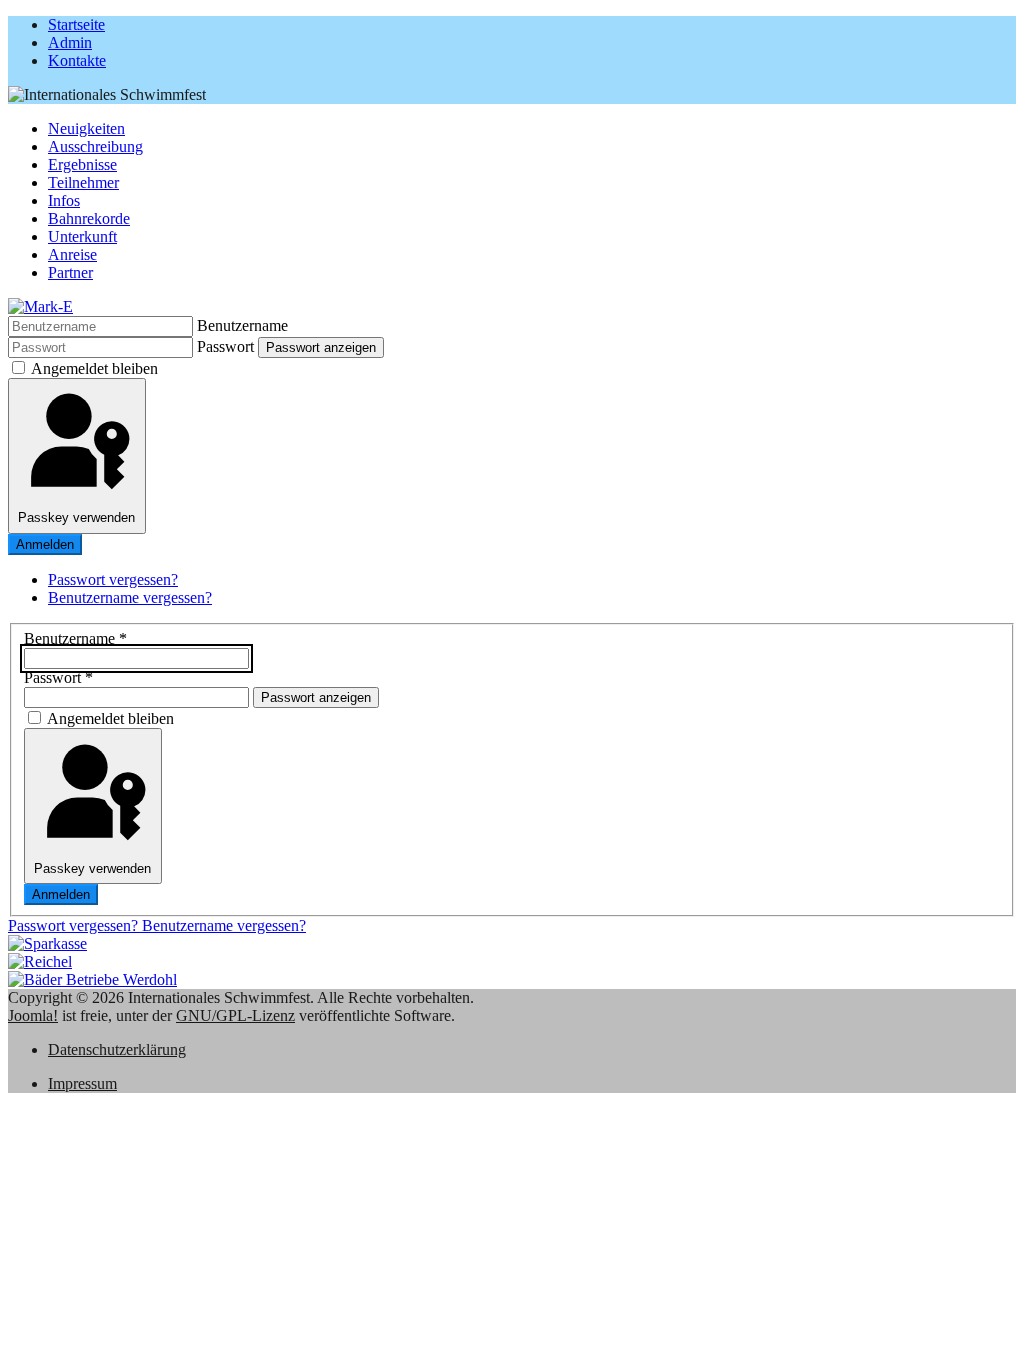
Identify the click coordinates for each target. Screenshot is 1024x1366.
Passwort (225, 346)
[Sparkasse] (47, 943)
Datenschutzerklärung (117, 1049)
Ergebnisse (82, 164)
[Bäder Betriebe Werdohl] (92, 979)
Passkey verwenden (76, 517)
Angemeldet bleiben (94, 368)
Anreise (72, 254)
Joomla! (33, 1015)
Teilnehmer (83, 182)
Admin (70, 42)
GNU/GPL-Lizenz (235, 1015)
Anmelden (45, 544)
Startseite (76, 24)
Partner (70, 272)
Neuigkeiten (86, 128)
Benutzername (242, 325)
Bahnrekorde (89, 218)
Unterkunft (82, 236)
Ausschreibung (95, 146)
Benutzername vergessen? (130, 597)
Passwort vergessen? (113, 579)
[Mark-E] (40, 306)
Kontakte (77, 60)
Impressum (82, 1083)
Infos (64, 200)
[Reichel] (40, 961)
